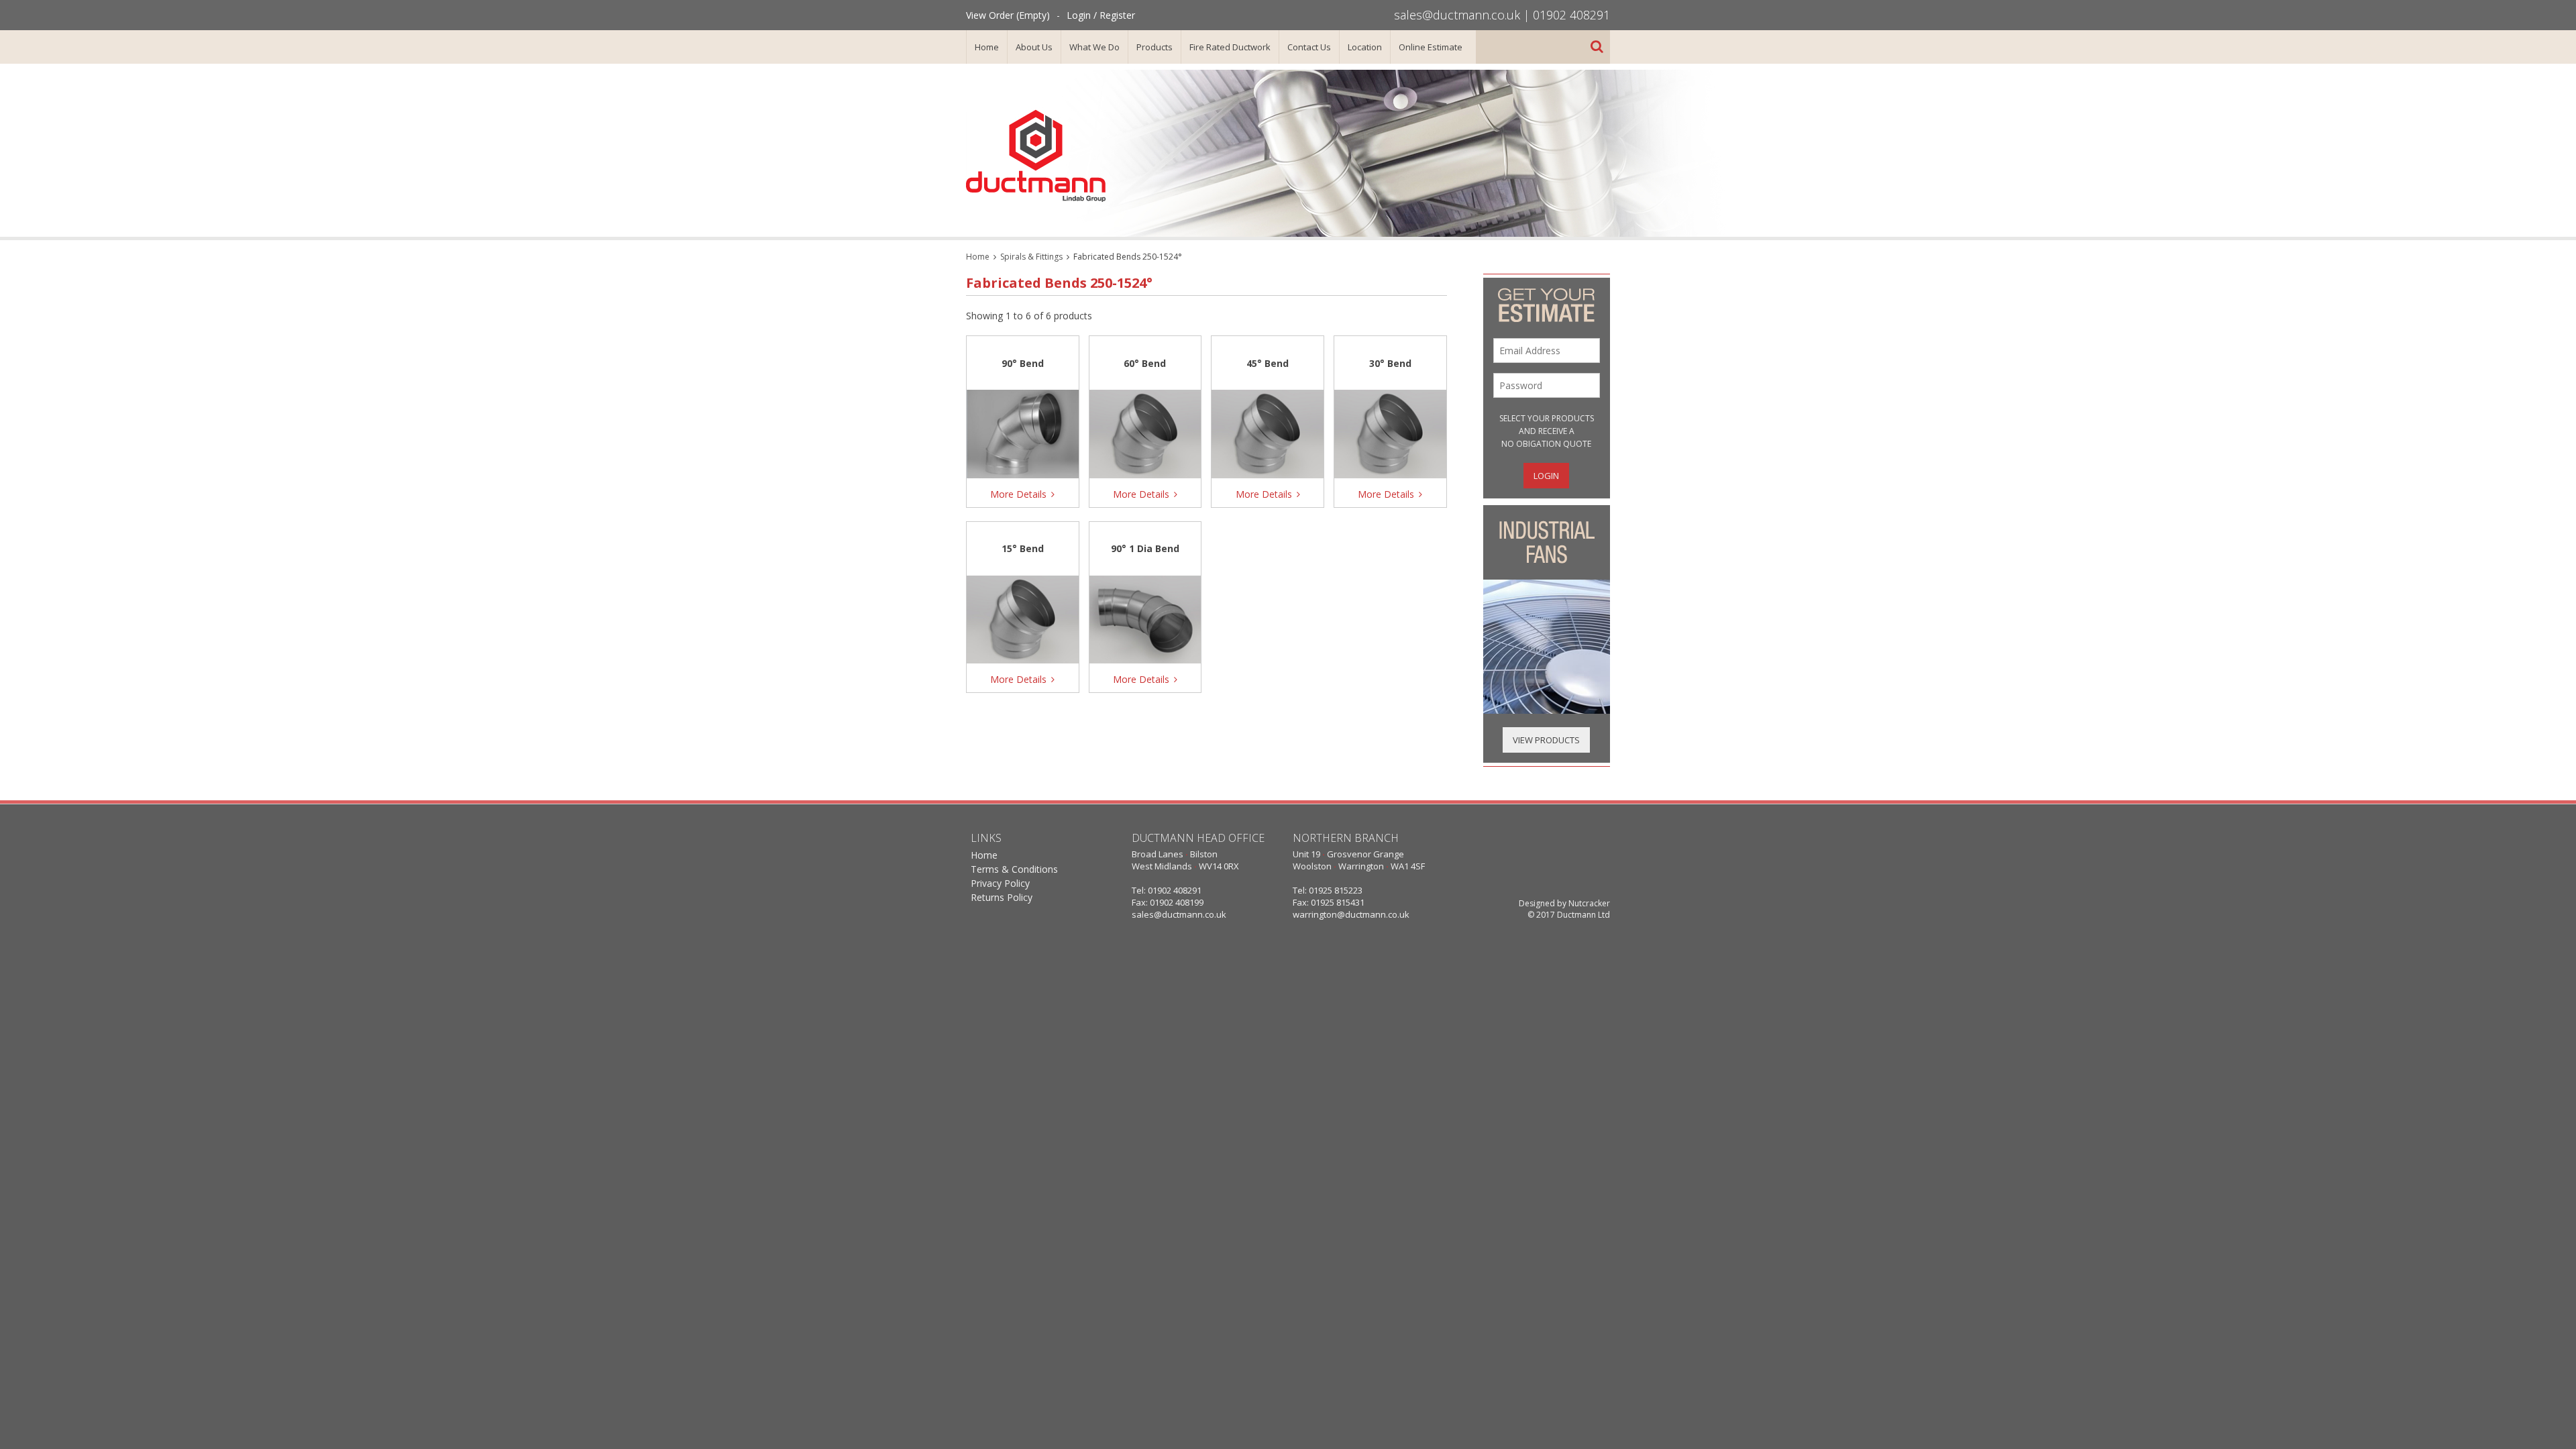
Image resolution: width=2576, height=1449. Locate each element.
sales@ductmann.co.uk (1457, 15)
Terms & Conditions (1014, 869)
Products (1155, 47)
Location (1365, 47)
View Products (1546, 740)
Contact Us (1309, 47)
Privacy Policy (1000, 883)
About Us (1034, 47)
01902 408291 (1571, 15)
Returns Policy (1002, 897)
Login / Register (1101, 15)
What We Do (1094, 47)
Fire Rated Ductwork (1230, 47)
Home (987, 47)
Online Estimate (1431, 47)
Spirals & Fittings (1031, 257)
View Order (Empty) (1008, 15)
